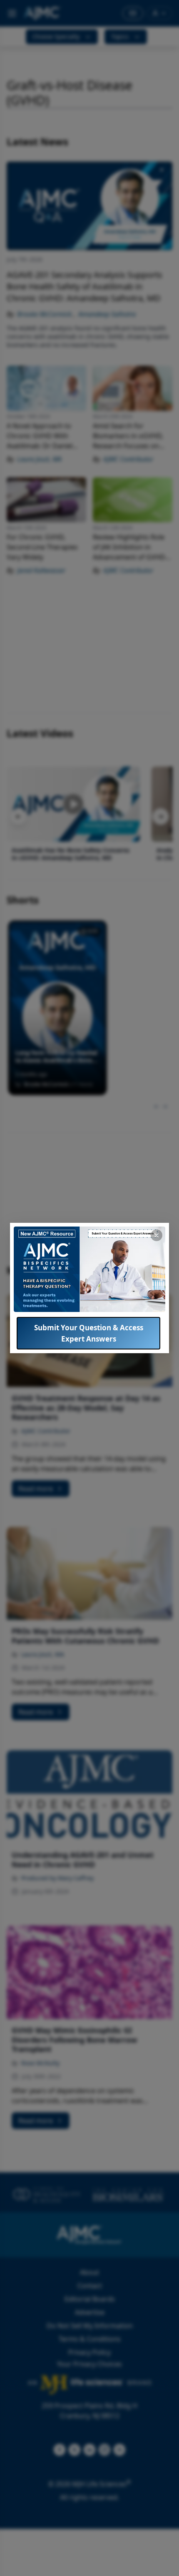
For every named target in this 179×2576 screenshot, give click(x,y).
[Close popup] (157, 1235)
